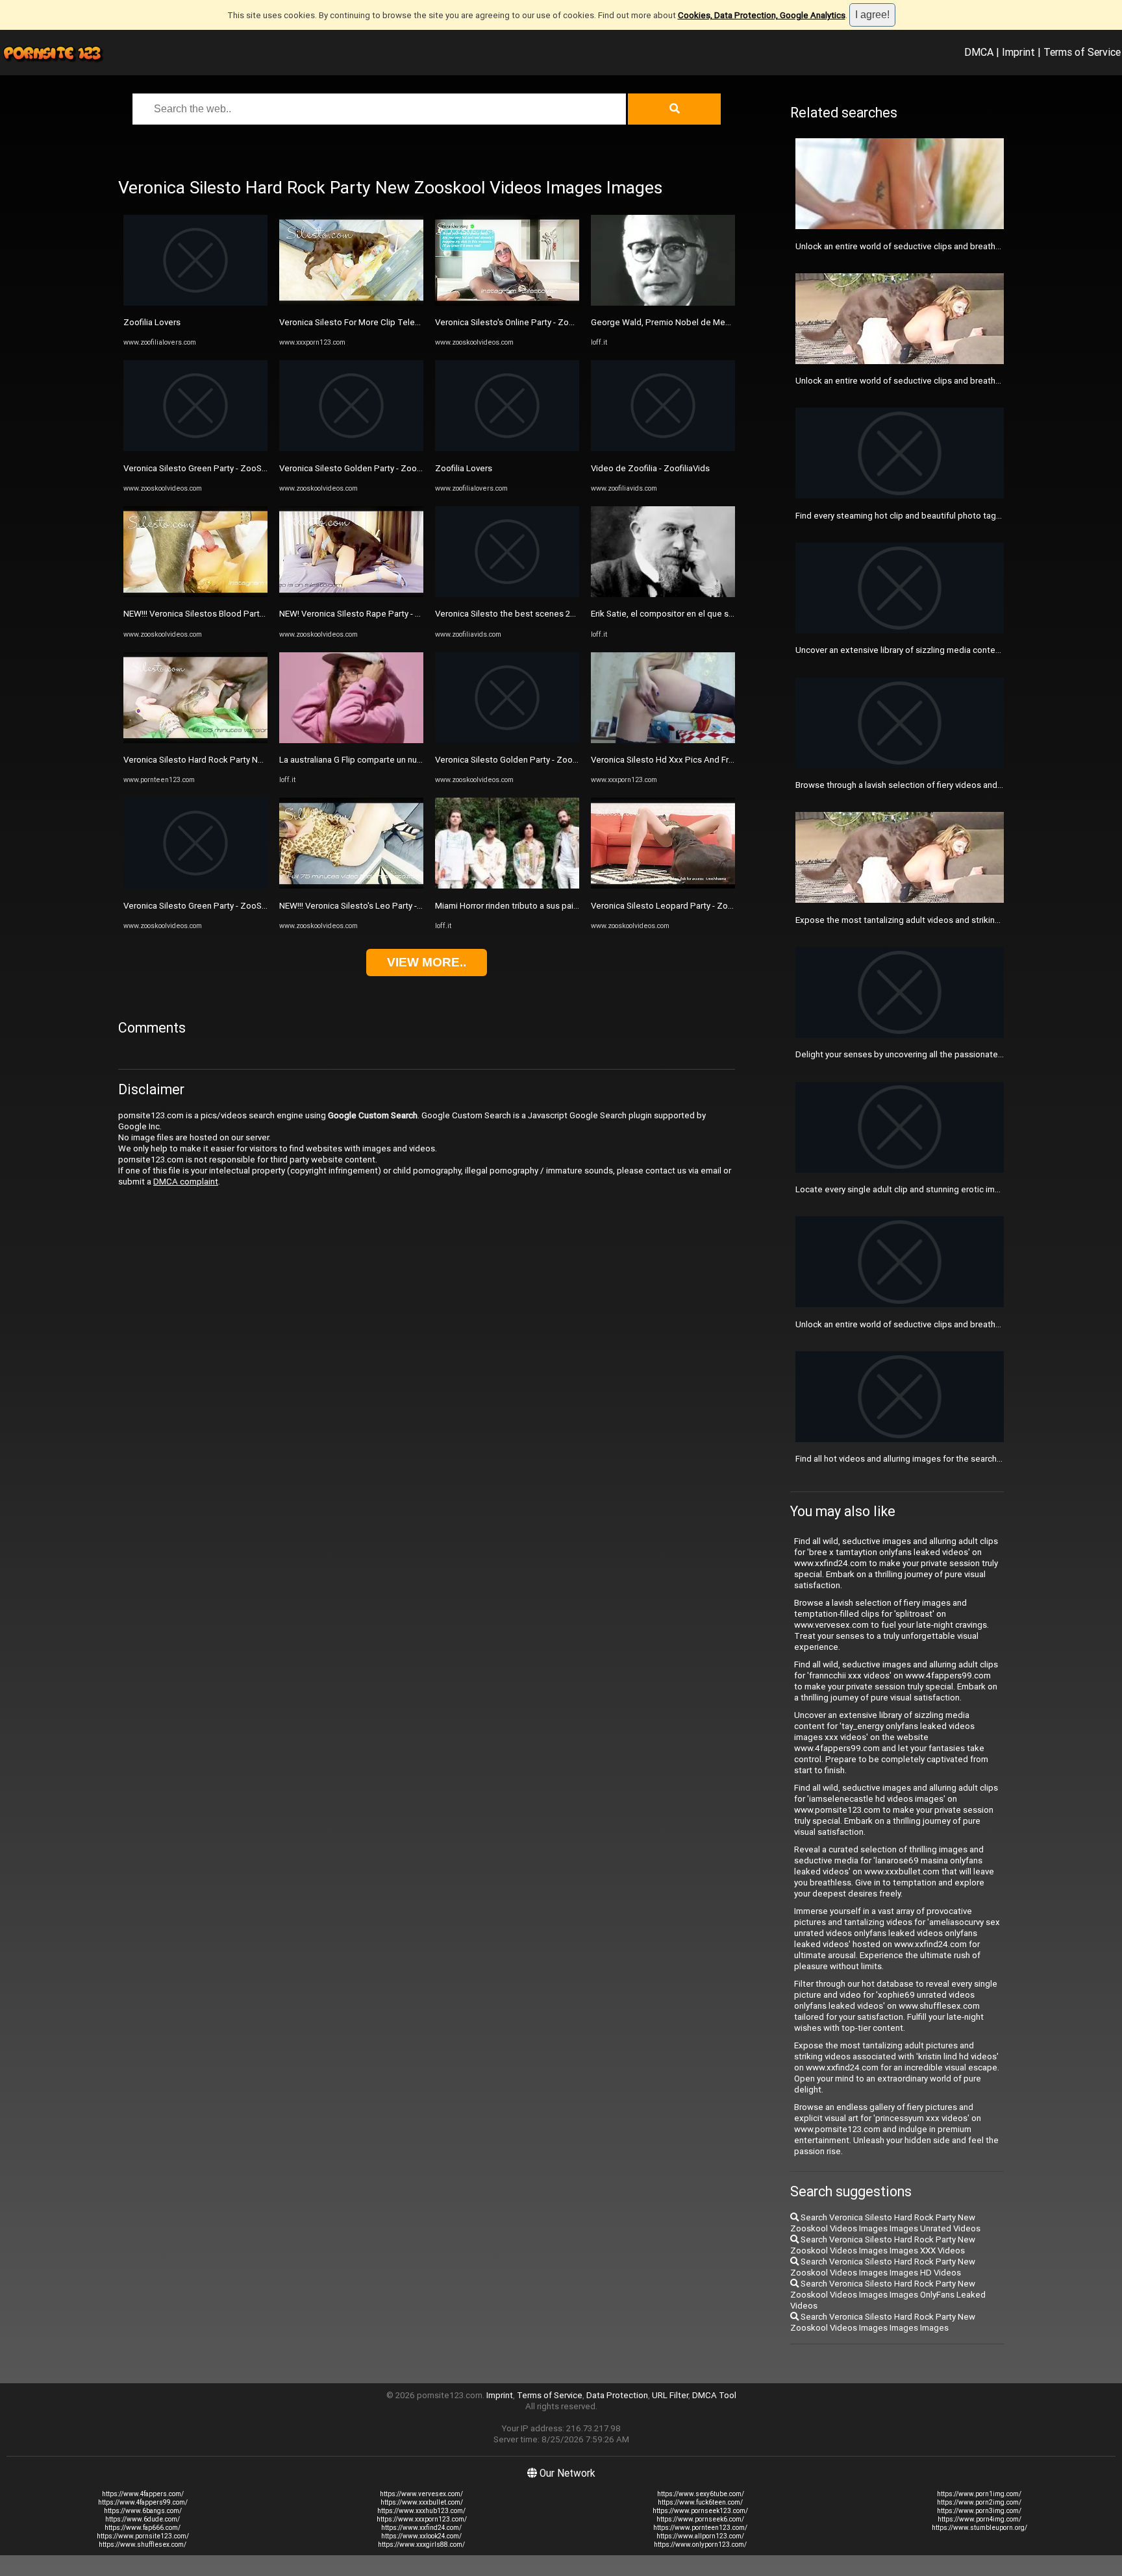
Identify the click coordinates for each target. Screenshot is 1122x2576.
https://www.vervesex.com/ (421, 2494)
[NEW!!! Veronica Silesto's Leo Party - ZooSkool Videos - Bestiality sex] (351, 886)
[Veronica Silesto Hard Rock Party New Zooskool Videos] (195, 740)
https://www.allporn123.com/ (700, 2536)
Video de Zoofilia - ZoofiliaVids (650, 468)
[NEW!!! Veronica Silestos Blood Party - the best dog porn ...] (195, 594)
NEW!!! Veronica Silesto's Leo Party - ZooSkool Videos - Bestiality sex (412, 906)
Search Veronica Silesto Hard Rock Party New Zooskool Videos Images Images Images (883, 2322)
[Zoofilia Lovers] (195, 303)
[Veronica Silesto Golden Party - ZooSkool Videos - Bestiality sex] (351, 448)
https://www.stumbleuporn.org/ (979, 2528)
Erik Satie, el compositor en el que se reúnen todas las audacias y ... (720, 614)
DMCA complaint (186, 1182)
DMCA (979, 52)
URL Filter (670, 2395)
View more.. (427, 962)
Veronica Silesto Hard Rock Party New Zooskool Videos (231, 760)
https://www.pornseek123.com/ (700, 2511)
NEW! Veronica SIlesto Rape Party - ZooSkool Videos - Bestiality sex (410, 614)
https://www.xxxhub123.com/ (421, 2511)
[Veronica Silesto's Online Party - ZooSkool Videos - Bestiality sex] (507, 303)
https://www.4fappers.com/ (143, 2494)
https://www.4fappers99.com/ (143, 2502)
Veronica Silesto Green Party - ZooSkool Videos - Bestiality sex (245, 468)
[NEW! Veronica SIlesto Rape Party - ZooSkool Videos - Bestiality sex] (351, 594)
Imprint (1018, 52)
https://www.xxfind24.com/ (421, 2528)
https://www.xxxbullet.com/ (422, 2502)
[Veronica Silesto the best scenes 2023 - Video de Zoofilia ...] (507, 594)
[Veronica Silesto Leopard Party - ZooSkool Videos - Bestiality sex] (663, 886)
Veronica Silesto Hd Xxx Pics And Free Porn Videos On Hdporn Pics (720, 760)
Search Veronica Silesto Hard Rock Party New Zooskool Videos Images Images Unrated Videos (885, 2223)
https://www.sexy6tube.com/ (701, 2494)
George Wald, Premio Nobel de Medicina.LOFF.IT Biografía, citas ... (718, 322)
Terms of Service (1082, 52)
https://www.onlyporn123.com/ (700, 2545)
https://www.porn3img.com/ (979, 2511)
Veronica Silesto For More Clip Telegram (357, 322)
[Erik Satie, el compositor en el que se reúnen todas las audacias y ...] (663, 594)
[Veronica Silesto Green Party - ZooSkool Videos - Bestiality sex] (195, 448)
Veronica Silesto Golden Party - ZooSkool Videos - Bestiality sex (403, 468)
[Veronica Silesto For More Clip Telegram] (351, 303)
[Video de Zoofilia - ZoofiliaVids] (663, 448)
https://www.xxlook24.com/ (421, 2536)
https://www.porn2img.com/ (979, 2502)
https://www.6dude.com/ (143, 2519)
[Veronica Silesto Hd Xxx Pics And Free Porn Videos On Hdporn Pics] (663, 740)
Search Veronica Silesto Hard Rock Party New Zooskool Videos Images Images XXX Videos (883, 2245)
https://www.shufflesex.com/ (143, 2545)
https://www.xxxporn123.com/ (422, 2519)
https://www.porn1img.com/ (979, 2494)
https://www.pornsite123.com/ (143, 2536)
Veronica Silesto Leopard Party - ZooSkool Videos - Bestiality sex (717, 906)
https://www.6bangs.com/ (143, 2511)
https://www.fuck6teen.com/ (700, 2502)
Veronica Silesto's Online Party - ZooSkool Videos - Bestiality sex (559, 322)
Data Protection (617, 2395)
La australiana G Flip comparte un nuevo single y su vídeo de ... (398, 760)
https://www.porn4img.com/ (979, 2519)
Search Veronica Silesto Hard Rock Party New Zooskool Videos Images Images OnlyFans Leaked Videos (888, 2295)
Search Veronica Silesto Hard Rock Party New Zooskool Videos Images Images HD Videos (883, 2267)
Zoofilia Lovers (152, 322)
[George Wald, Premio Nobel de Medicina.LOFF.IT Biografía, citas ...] (663, 303)
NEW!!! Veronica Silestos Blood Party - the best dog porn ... (236, 614)
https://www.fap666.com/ (143, 2528)
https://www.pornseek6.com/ (700, 2519)
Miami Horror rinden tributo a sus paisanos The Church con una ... (559, 906)
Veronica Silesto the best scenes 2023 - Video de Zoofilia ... (550, 614)
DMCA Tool (714, 2395)
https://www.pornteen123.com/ (700, 2528)
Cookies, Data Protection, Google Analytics (762, 15)
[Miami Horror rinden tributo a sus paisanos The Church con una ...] (507, 886)
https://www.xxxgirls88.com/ (421, 2545)
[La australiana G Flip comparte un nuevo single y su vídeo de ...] (351, 740)
